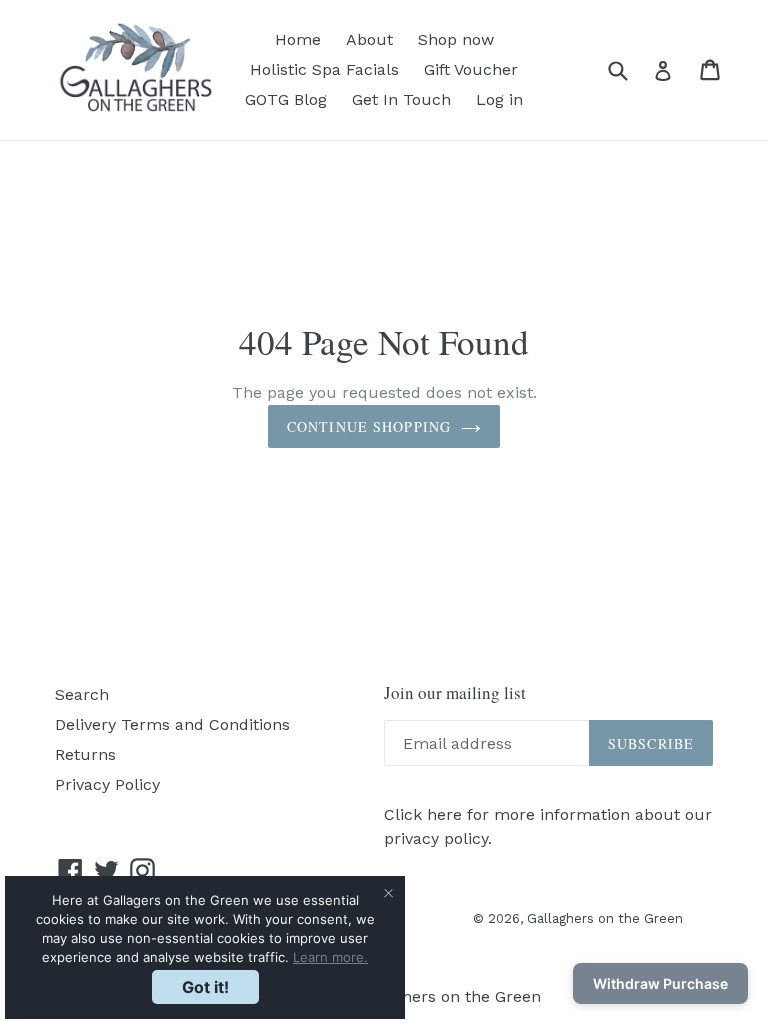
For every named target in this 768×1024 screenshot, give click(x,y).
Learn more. (330, 957)
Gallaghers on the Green (605, 918)
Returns (85, 754)
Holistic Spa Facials (324, 69)
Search (82, 694)
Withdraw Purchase (660, 983)
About (369, 39)
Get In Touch (401, 99)
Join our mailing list (455, 693)
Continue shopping (369, 426)
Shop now (456, 39)
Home (298, 39)
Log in (499, 99)
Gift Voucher (471, 69)
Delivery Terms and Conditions (172, 724)
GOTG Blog (286, 99)
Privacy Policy (107, 784)
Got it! (205, 987)
